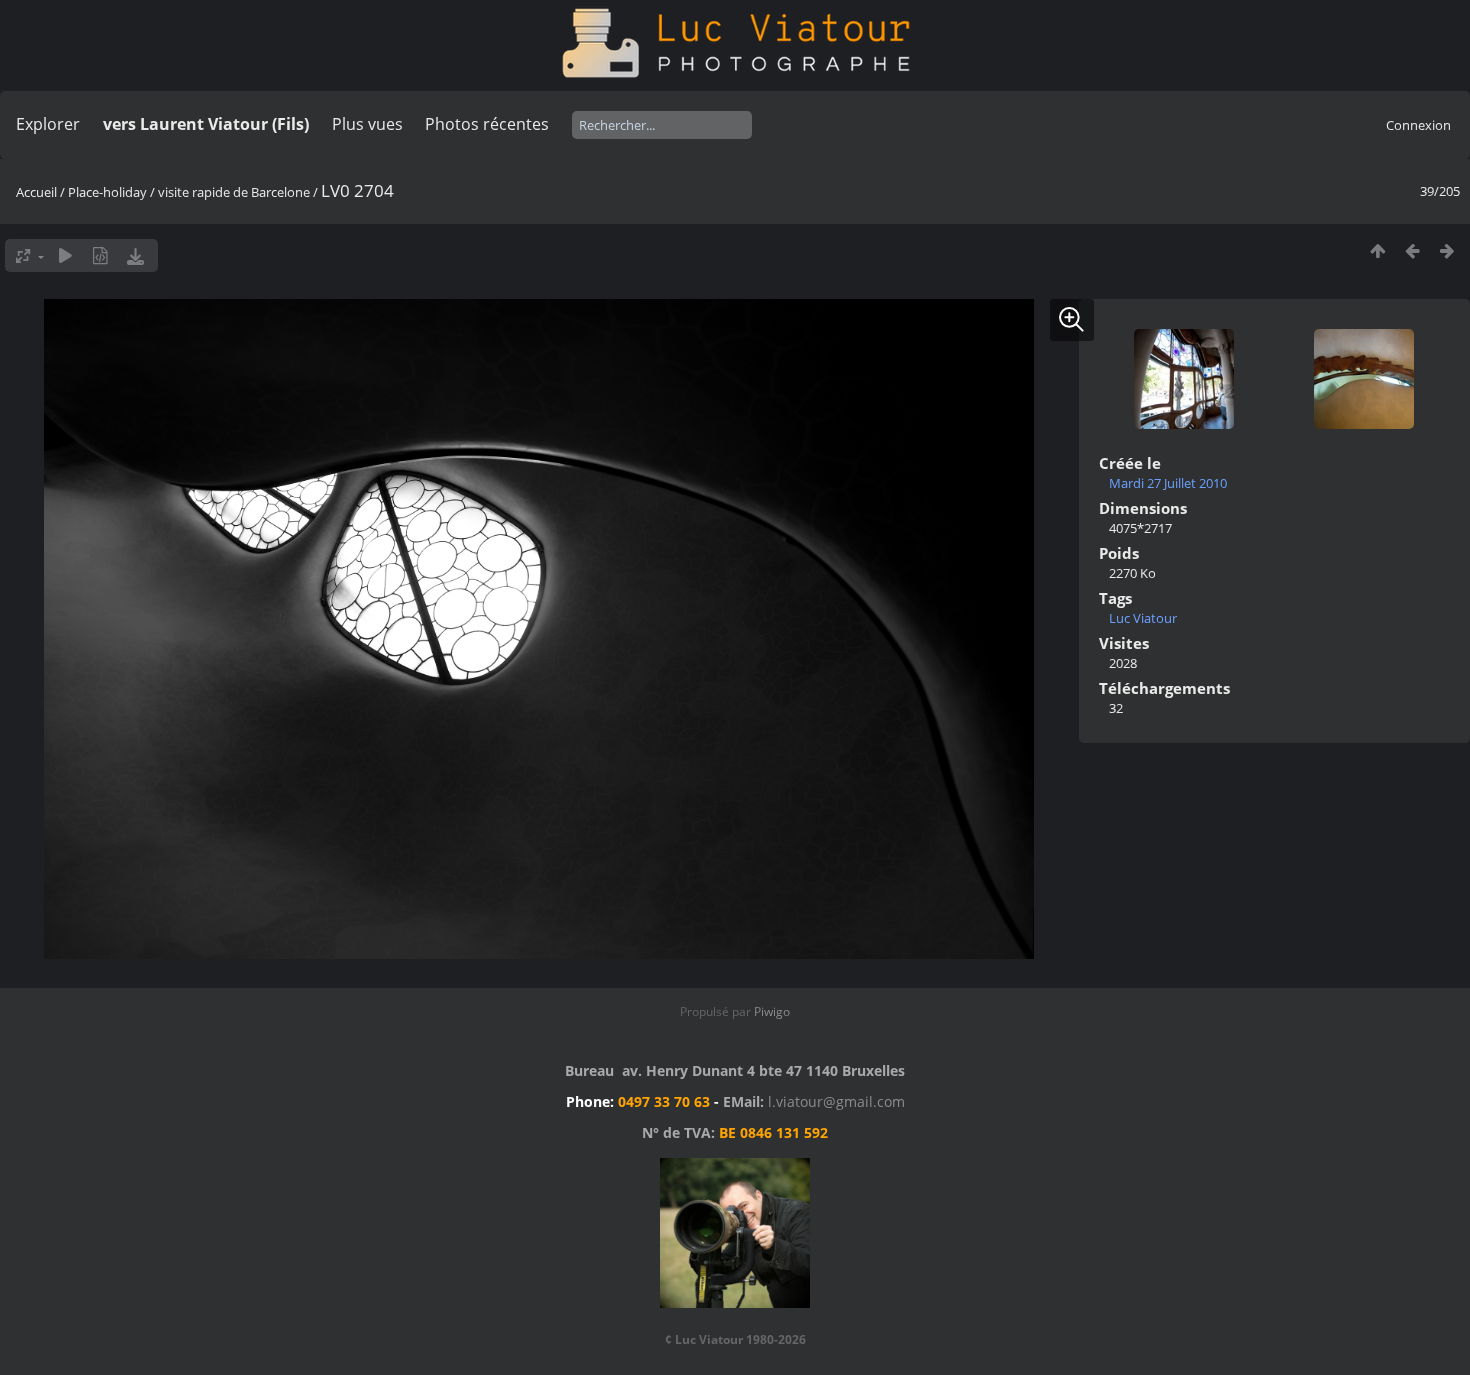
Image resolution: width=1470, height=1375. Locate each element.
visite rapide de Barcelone (234, 192)
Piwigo (772, 1011)
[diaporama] (65, 255)
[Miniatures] (1377, 250)
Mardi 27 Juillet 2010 (1168, 483)
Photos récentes (487, 124)
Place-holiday (107, 192)
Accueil (36, 192)
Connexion (1418, 125)
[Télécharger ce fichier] (135, 255)
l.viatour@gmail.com (836, 1101)
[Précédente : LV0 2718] (1412, 250)
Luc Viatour (1143, 618)
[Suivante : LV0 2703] (1447, 250)
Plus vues (367, 124)
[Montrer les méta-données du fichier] (100, 255)
